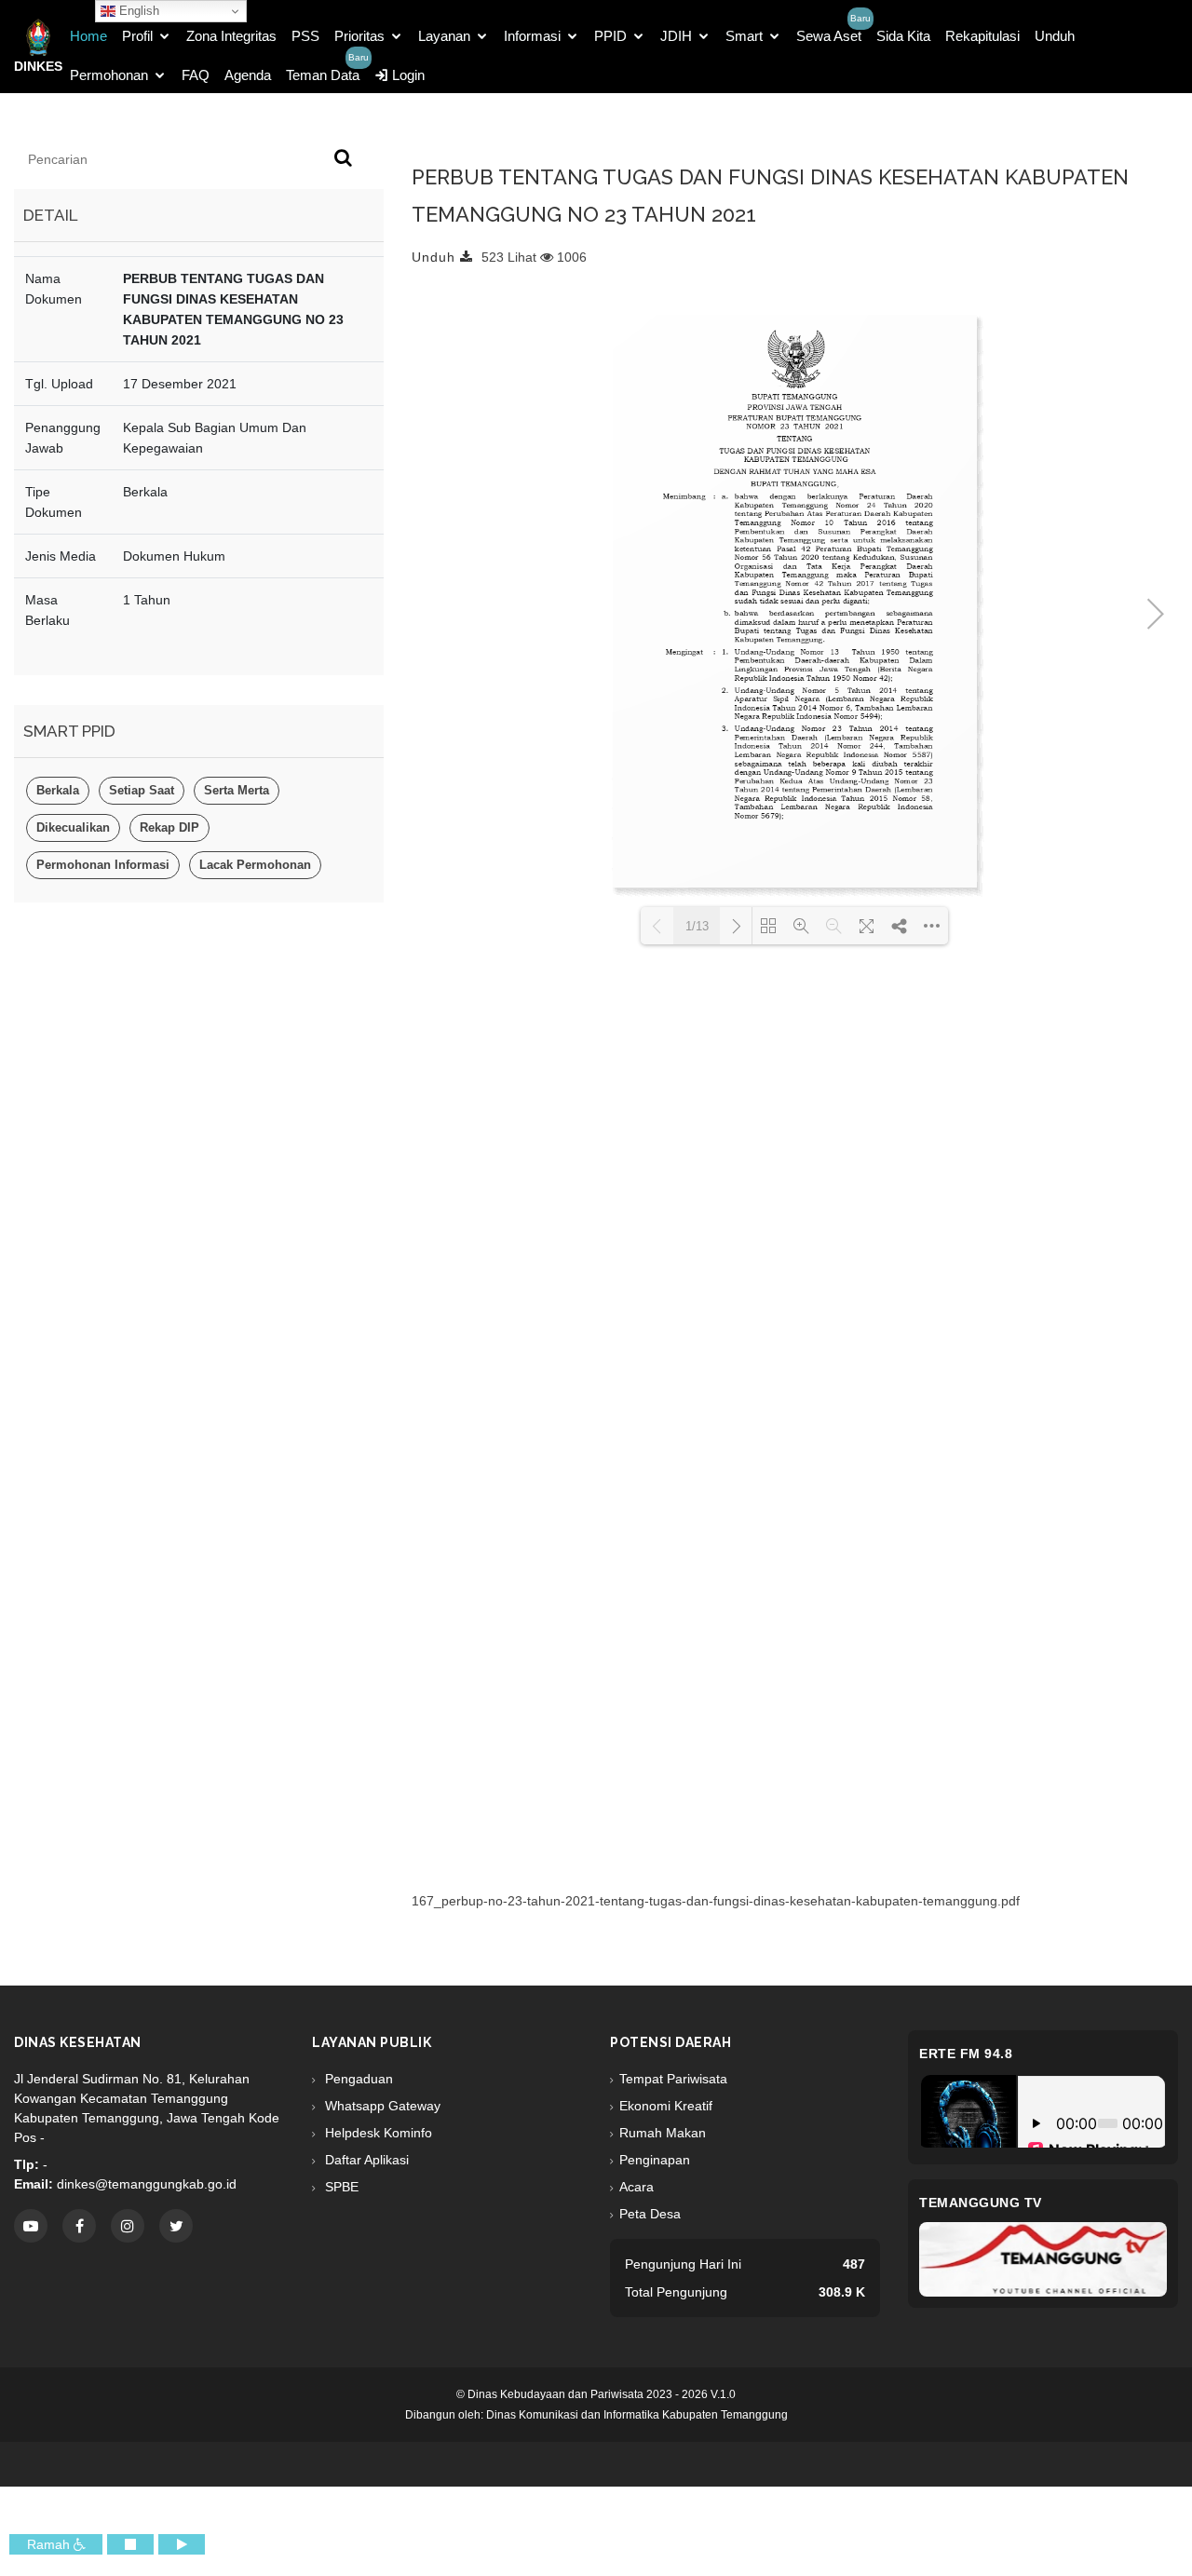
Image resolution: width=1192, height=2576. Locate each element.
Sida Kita (903, 36)
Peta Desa (650, 2214)
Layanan (444, 36)
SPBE (340, 2187)
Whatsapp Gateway (381, 2106)
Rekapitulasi (982, 36)
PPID (610, 36)
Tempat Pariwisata (673, 2079)
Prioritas (359, 36)
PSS (305, 36)
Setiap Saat (142, 790)
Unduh (1055, 36)
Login (406, 75)
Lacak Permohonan (255, 865)
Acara (637, 2187)
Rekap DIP (169, 827)
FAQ (196, 75)
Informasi (532, 36)
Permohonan (109, 75)
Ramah (50, 2544)
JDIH (676, 36)
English (137, 11)
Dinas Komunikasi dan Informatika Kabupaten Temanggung (637, 2415)
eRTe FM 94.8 (966, 2054)
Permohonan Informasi (103, 865)
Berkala (58, 790)
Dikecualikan (73, 827)
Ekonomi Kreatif (666, 2106)
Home (88, 36)
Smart (744, 36)
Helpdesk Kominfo (377, 2133)
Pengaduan (357, 2079)
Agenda (248, 75)
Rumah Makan (663, 2133)
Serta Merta (237, 790)
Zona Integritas (231, 36)
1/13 (697, 926)
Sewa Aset (829, 36)
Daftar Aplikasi (365, 2160)
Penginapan (655, 2160)
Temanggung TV (981, 2203)
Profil (137, 36)
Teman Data (323, 75)
